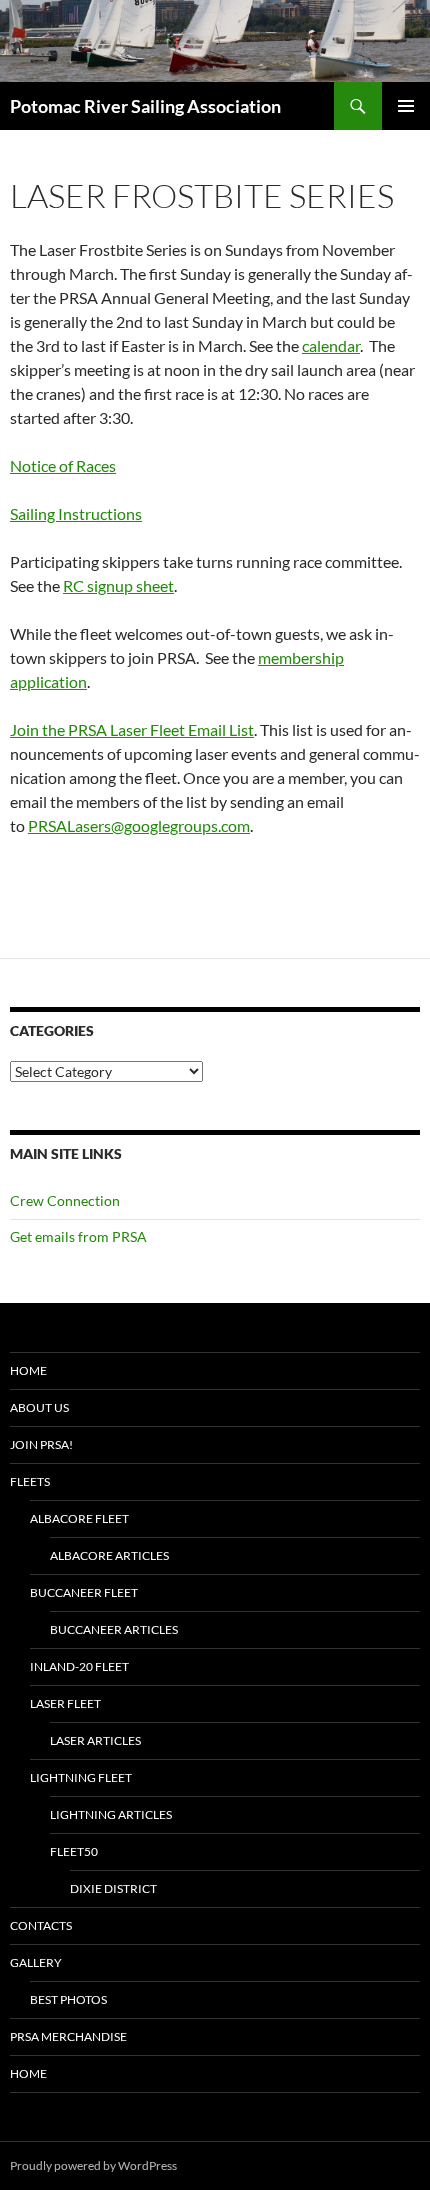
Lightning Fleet (81, 1777)
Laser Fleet (65, 1703)
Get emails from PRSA (78, 1236)
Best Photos (68, 1999)
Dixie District (113, 1888)
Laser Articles (95, 1740)
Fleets (30, 1481)
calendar (331, 345)
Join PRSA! (41, 1444)
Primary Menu (406, 106)
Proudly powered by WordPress (93, 2165)
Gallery (36, 1962)
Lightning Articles (111, 1814)
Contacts (41, 1925)
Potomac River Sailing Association (145, 106)
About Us (39, 1407)
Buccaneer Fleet (84, 1592)
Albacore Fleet (79, 1518)
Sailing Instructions (76, 513)
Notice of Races (63, 465)
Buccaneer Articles (114, 1629)
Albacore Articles (109, 1555)
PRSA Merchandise (68, 2036)
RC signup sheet (118, 585)
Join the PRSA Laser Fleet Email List (132, 729)
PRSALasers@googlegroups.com (139, 825)
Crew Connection (65, 1200)
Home (28, 1370)
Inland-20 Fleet (79, 1666)
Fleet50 (74, 1851)
